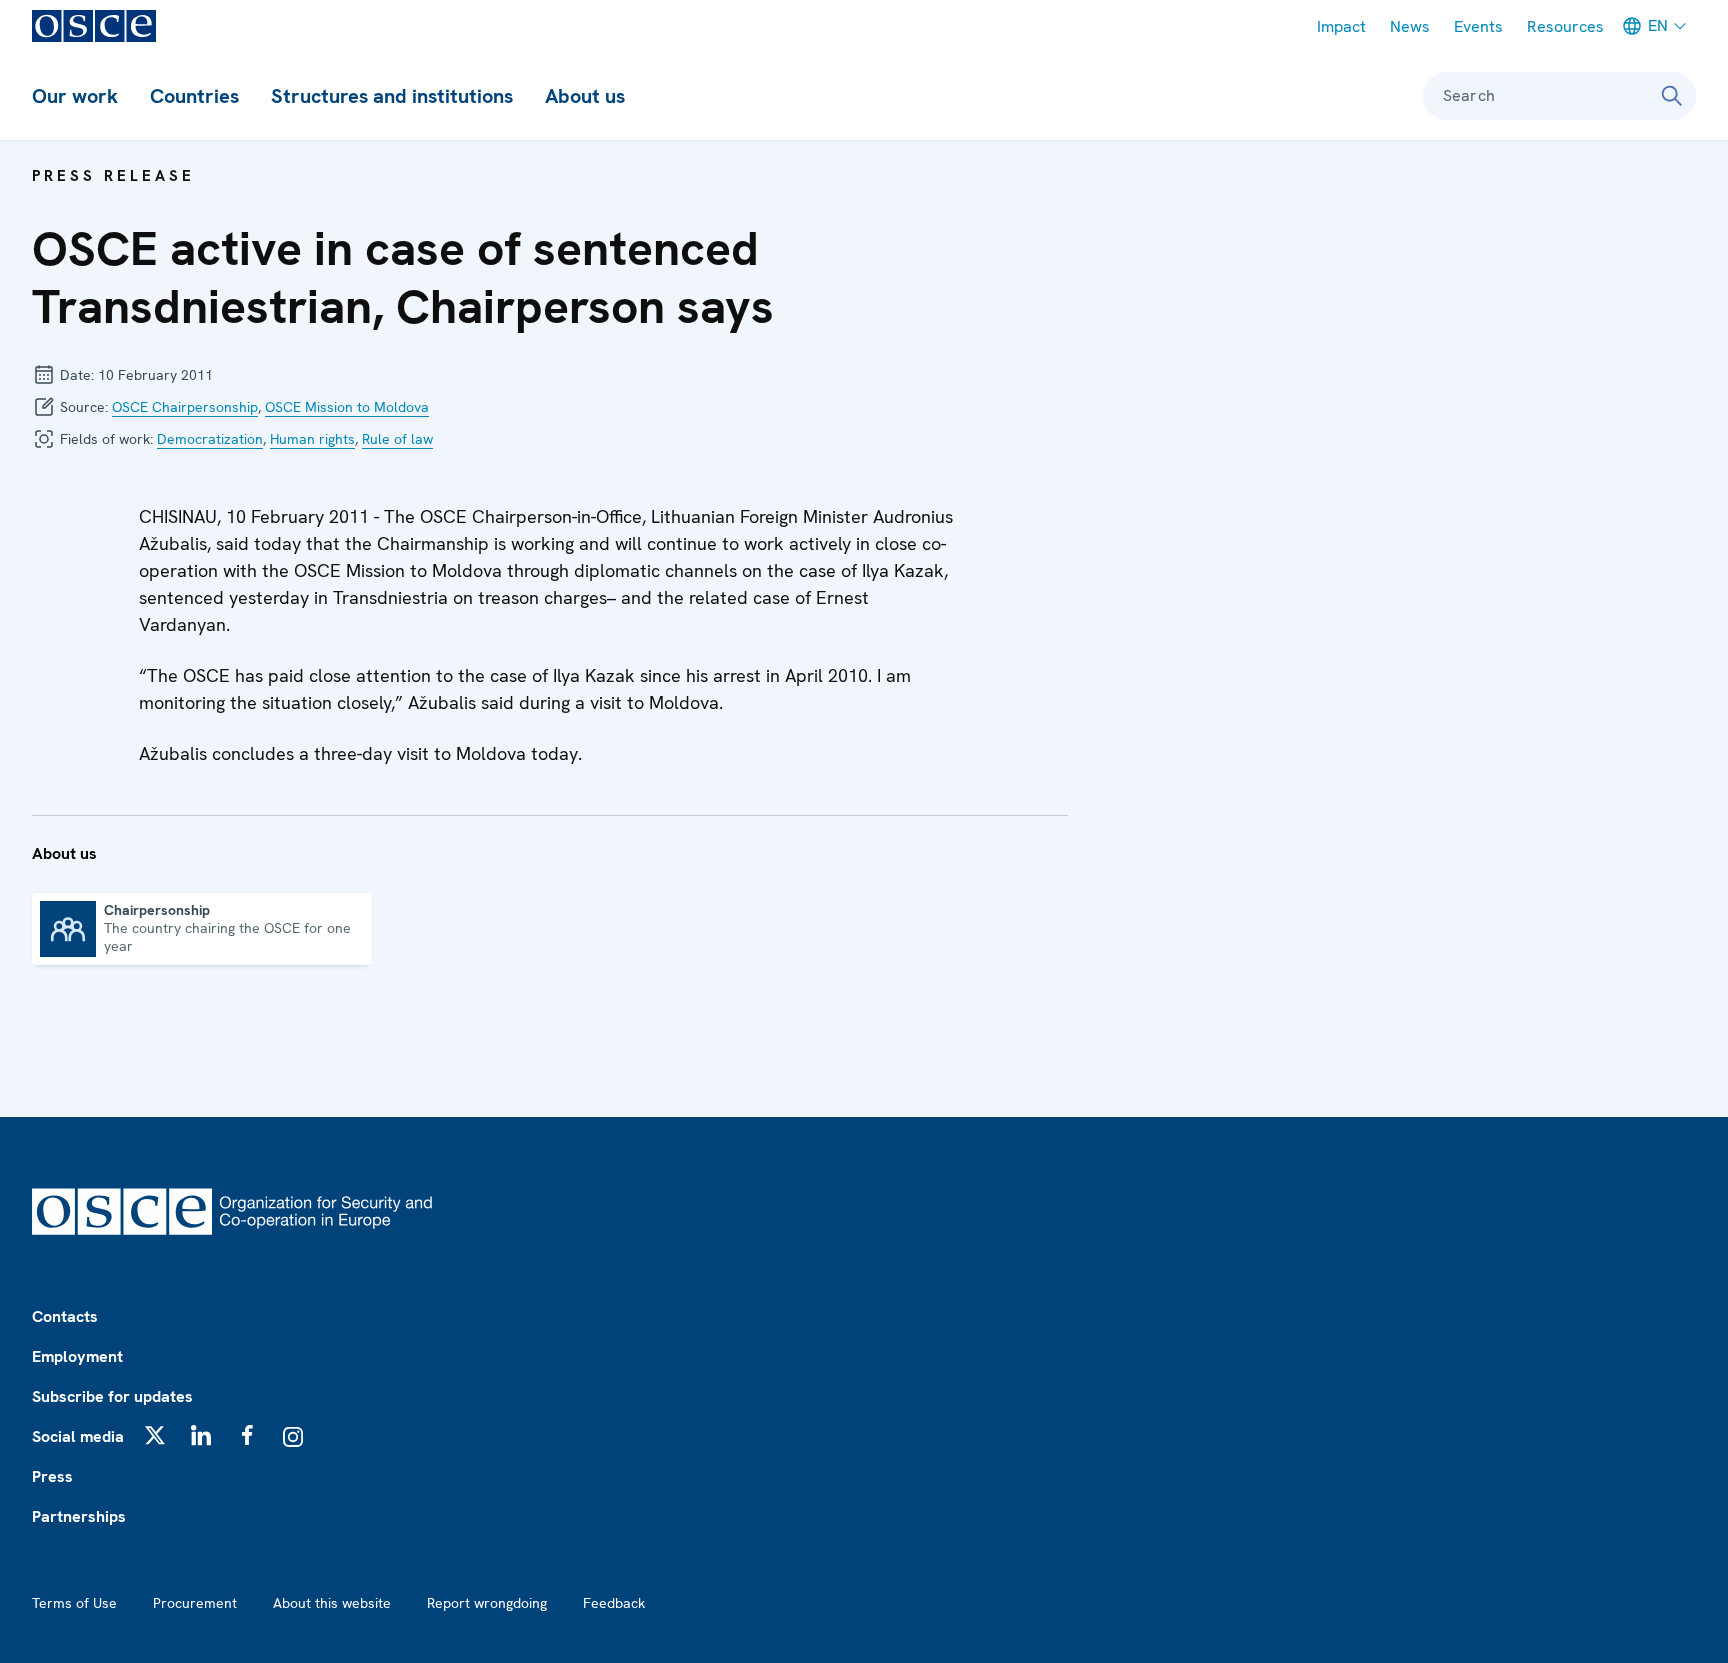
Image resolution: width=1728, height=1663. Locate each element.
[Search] (1672, 96)
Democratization (210, 439)
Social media (78, 1436)
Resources (1565, 26)
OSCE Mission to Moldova (347, 407)
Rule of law (397, 439)
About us (585, 96)
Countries (194, 96)
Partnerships (79, 1516)
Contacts (65, 1316)
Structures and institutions (392, 96)
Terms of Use (74, 1603)
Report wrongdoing (487, 1603)
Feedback (614, 1603)
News (1410, 26)
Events (1478, 26)
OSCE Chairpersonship (185, 407)
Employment (77, 1356)
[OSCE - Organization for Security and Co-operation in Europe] (94, 26)
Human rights (312, 439)
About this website (332, 1603)
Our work (75, 96)
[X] (155, 1435)
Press (52, 1476)
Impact (1341, 26)
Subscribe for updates (112, 1396)
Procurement (195, 1603)
